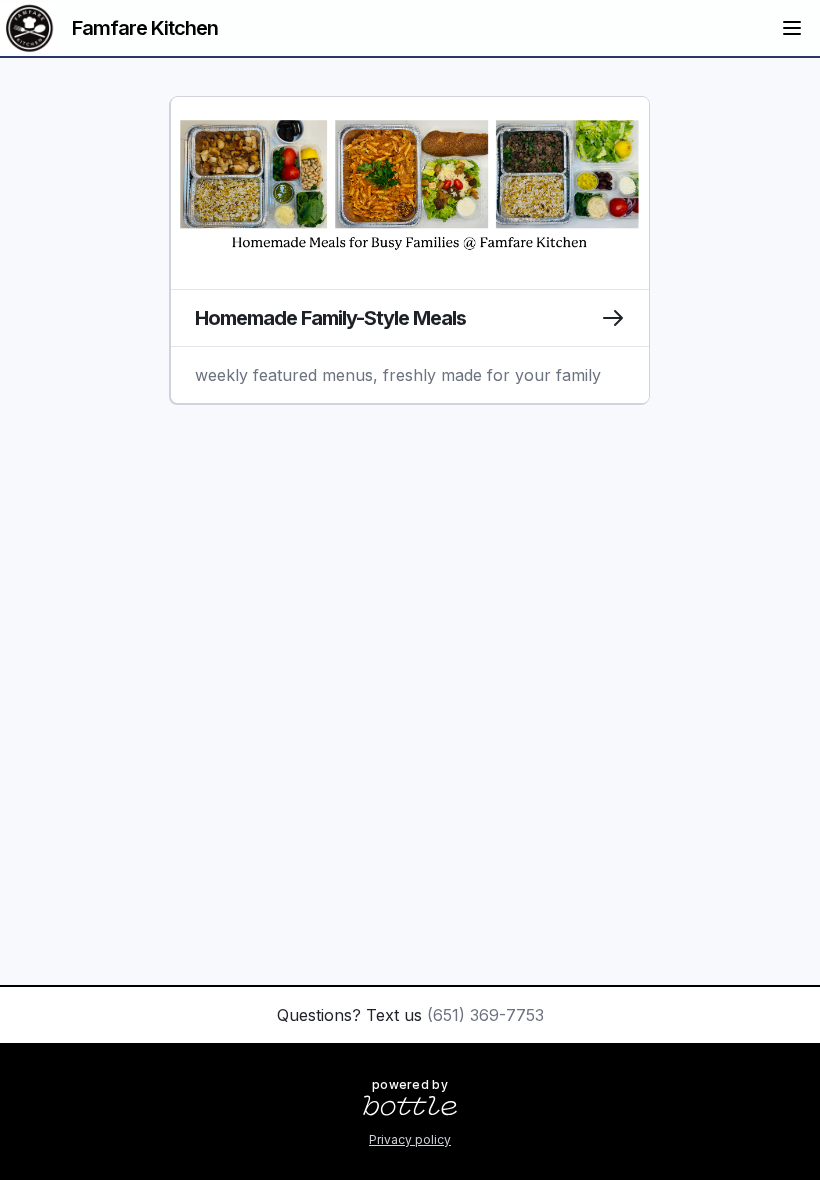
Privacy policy (410, 1139)
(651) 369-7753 (485, 1015)
